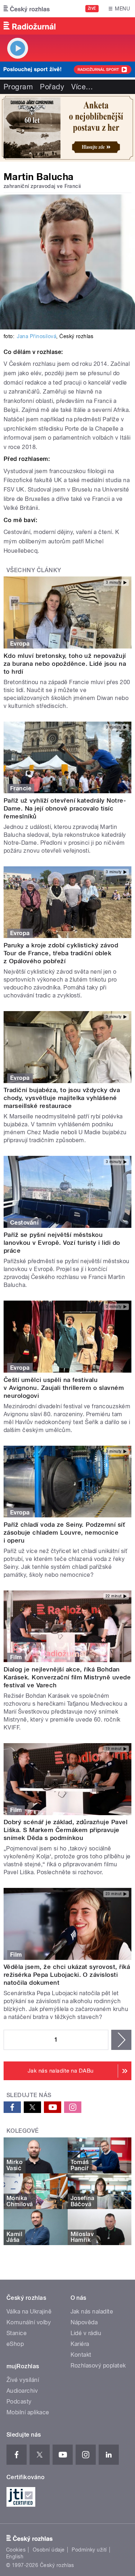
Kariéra (80, 2344)
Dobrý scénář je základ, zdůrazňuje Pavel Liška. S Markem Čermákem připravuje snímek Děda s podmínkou (66, 1830)
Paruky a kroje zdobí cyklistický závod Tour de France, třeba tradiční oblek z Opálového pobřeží (61, 953)
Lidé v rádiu (86, 2333)
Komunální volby (29, 2322)
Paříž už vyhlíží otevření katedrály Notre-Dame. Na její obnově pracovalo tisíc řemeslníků (65, 808)
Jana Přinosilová (37, 336)
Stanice (17, 2333)
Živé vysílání (23, 2380)
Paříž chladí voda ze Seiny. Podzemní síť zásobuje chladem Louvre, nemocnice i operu (64, 1532)
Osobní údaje (49, 2550)
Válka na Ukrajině (29, 2312)
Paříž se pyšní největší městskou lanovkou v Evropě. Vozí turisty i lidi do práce (62, 1243)
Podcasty (19, 2402)
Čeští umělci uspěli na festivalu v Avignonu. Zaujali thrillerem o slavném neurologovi (64, 1388)
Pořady (52, 87)
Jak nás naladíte (92, 2312)
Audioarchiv (22, 2391)
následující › (121, 2040)
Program (18, 87)
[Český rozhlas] (27, 9)
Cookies (16, 2550)
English (15, 2557)
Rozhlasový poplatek (98, 2366)
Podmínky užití (89, 2550)
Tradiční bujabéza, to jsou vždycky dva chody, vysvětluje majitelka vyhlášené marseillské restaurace (62, 1098)
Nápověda (84, 2322)
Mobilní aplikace (28, 2412)
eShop (15, 2344)
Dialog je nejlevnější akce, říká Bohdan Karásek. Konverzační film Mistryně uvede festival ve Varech (67, 1677)
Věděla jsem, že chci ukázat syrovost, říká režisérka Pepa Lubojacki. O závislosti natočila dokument (67, 1975)
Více (82, 87)
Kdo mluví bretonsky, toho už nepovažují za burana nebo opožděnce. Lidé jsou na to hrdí (65, 664)
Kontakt (81, 2355)
